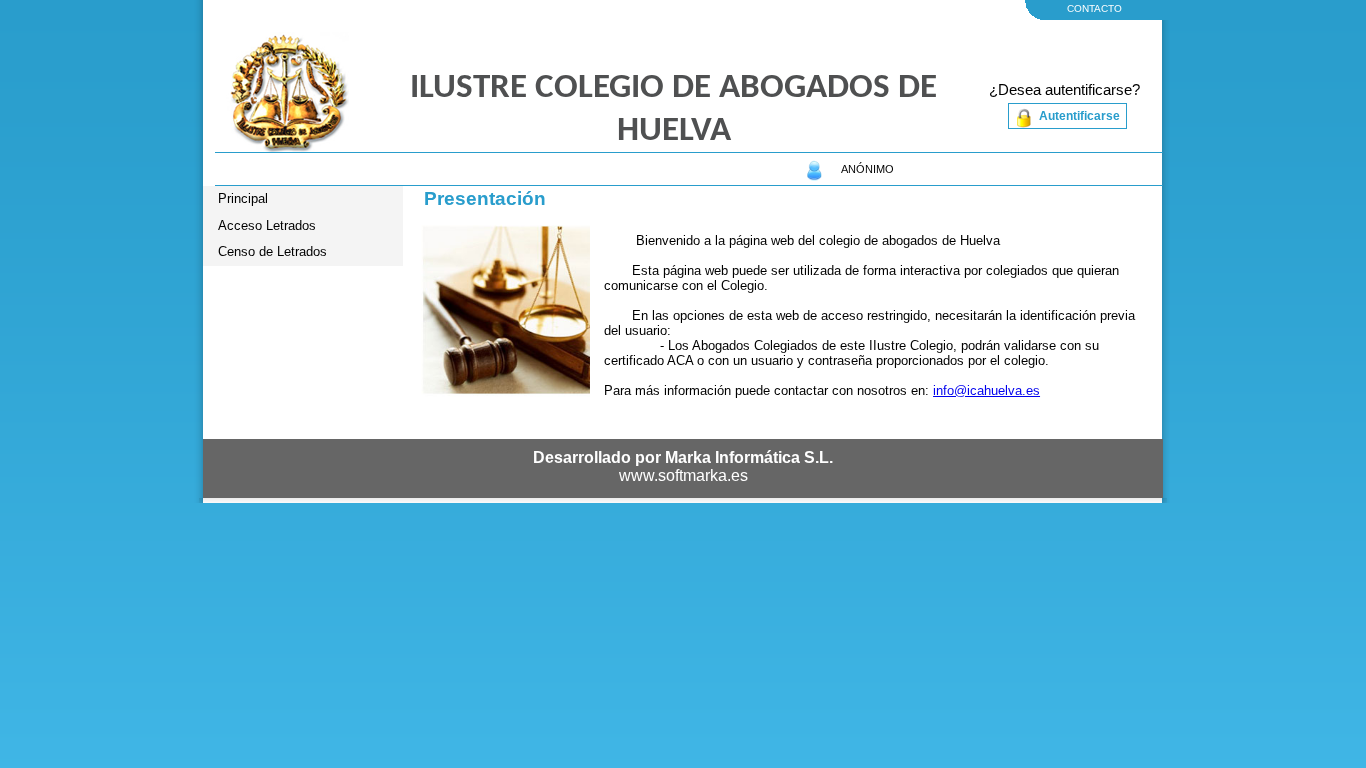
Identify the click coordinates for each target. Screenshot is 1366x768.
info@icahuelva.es (986, 390)
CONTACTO (1094, 8)
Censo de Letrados (272, 251)
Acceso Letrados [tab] (267, 225)
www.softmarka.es (683, 475)
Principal (243, 198)
